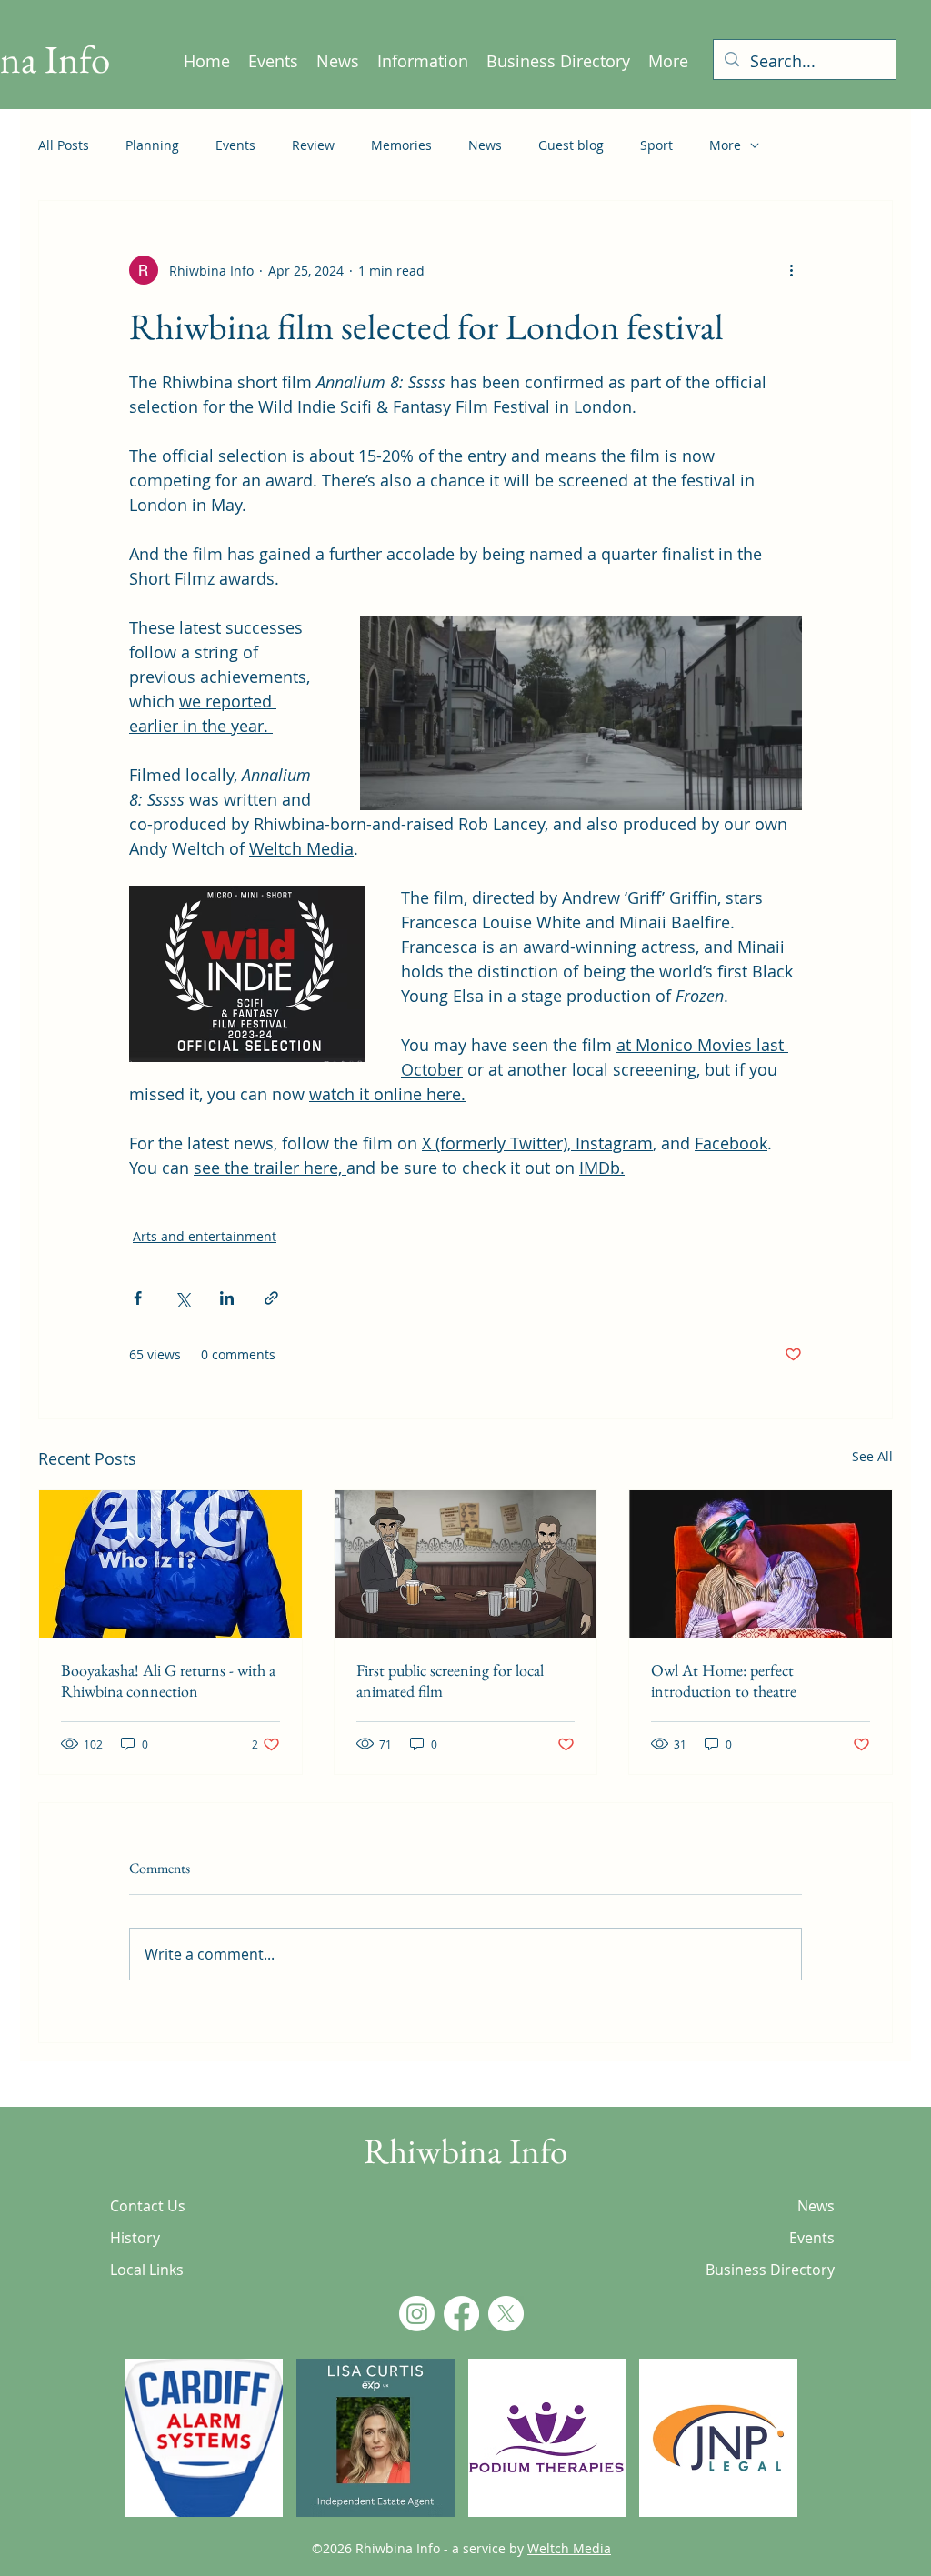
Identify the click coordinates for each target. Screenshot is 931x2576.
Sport (656, 145)
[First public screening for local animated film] (466, 1564)
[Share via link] (271, 1298)
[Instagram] (417, 2314)
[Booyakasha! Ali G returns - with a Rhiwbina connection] (170, 1564)
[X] (506, 2314)
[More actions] (791, 270)
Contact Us (148, 2206)
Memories (401, 145)
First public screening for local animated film (450, 1680)
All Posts (64, 145)
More (725, 145)
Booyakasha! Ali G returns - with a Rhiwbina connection (168, 1680)
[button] (204, 2438)
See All (872, 1456)
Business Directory (771, 2270)
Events (235, 145)
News (485, 145)
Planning (152, 145)
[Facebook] (461, 2314)
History (135, 2238)
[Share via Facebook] (138, 1298)
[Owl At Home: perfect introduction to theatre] (761, 1564)
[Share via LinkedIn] (227, 1298)
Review (313, 145)
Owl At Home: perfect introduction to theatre (724, 1680)
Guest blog (571, 145)
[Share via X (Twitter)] (182, 1298)
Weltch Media (569, 2548)
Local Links (147, 2270)
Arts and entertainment (205, 1236)
